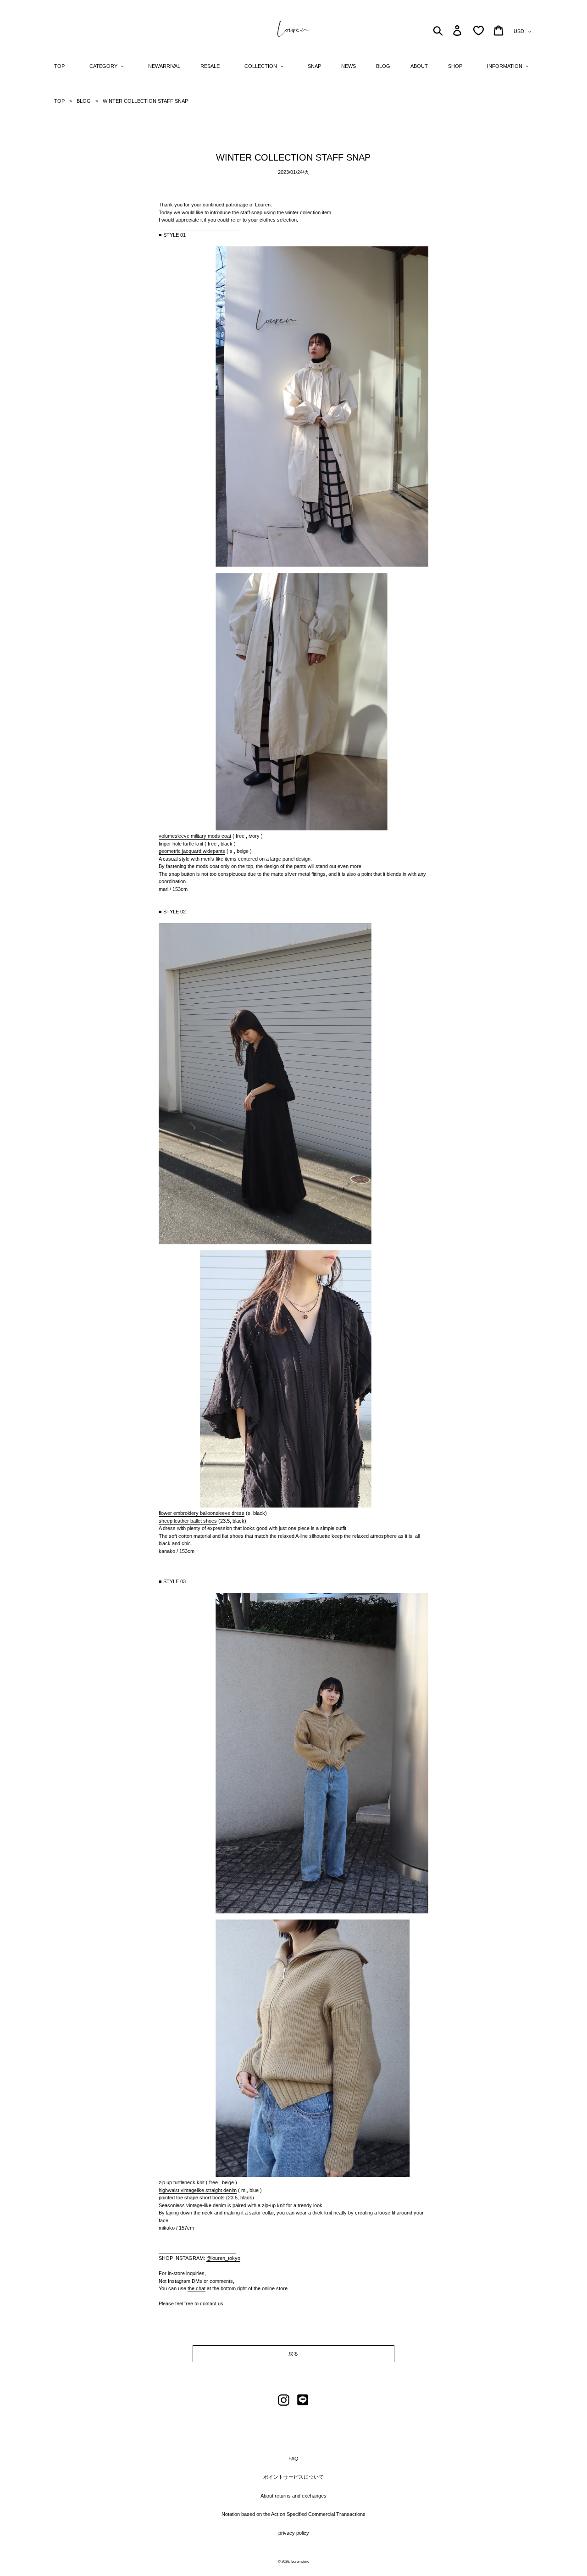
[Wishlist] (479, 31)
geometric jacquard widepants (192, 851)
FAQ (293, 2459)
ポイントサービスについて (293, 2477)
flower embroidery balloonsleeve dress (202, 1513)
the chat (197, 2288)
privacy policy (294, 2533)
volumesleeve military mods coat (195, 836)
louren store (300, 2562)
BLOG (84, 101)
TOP (59, 101)
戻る (293, 2354)
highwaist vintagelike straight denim (198, 2190)
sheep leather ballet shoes (188, 1521)
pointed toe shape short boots (192, 2198)
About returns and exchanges (293, 2496)
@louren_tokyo (223, 2258)
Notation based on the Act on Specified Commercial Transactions (293, 2514)
